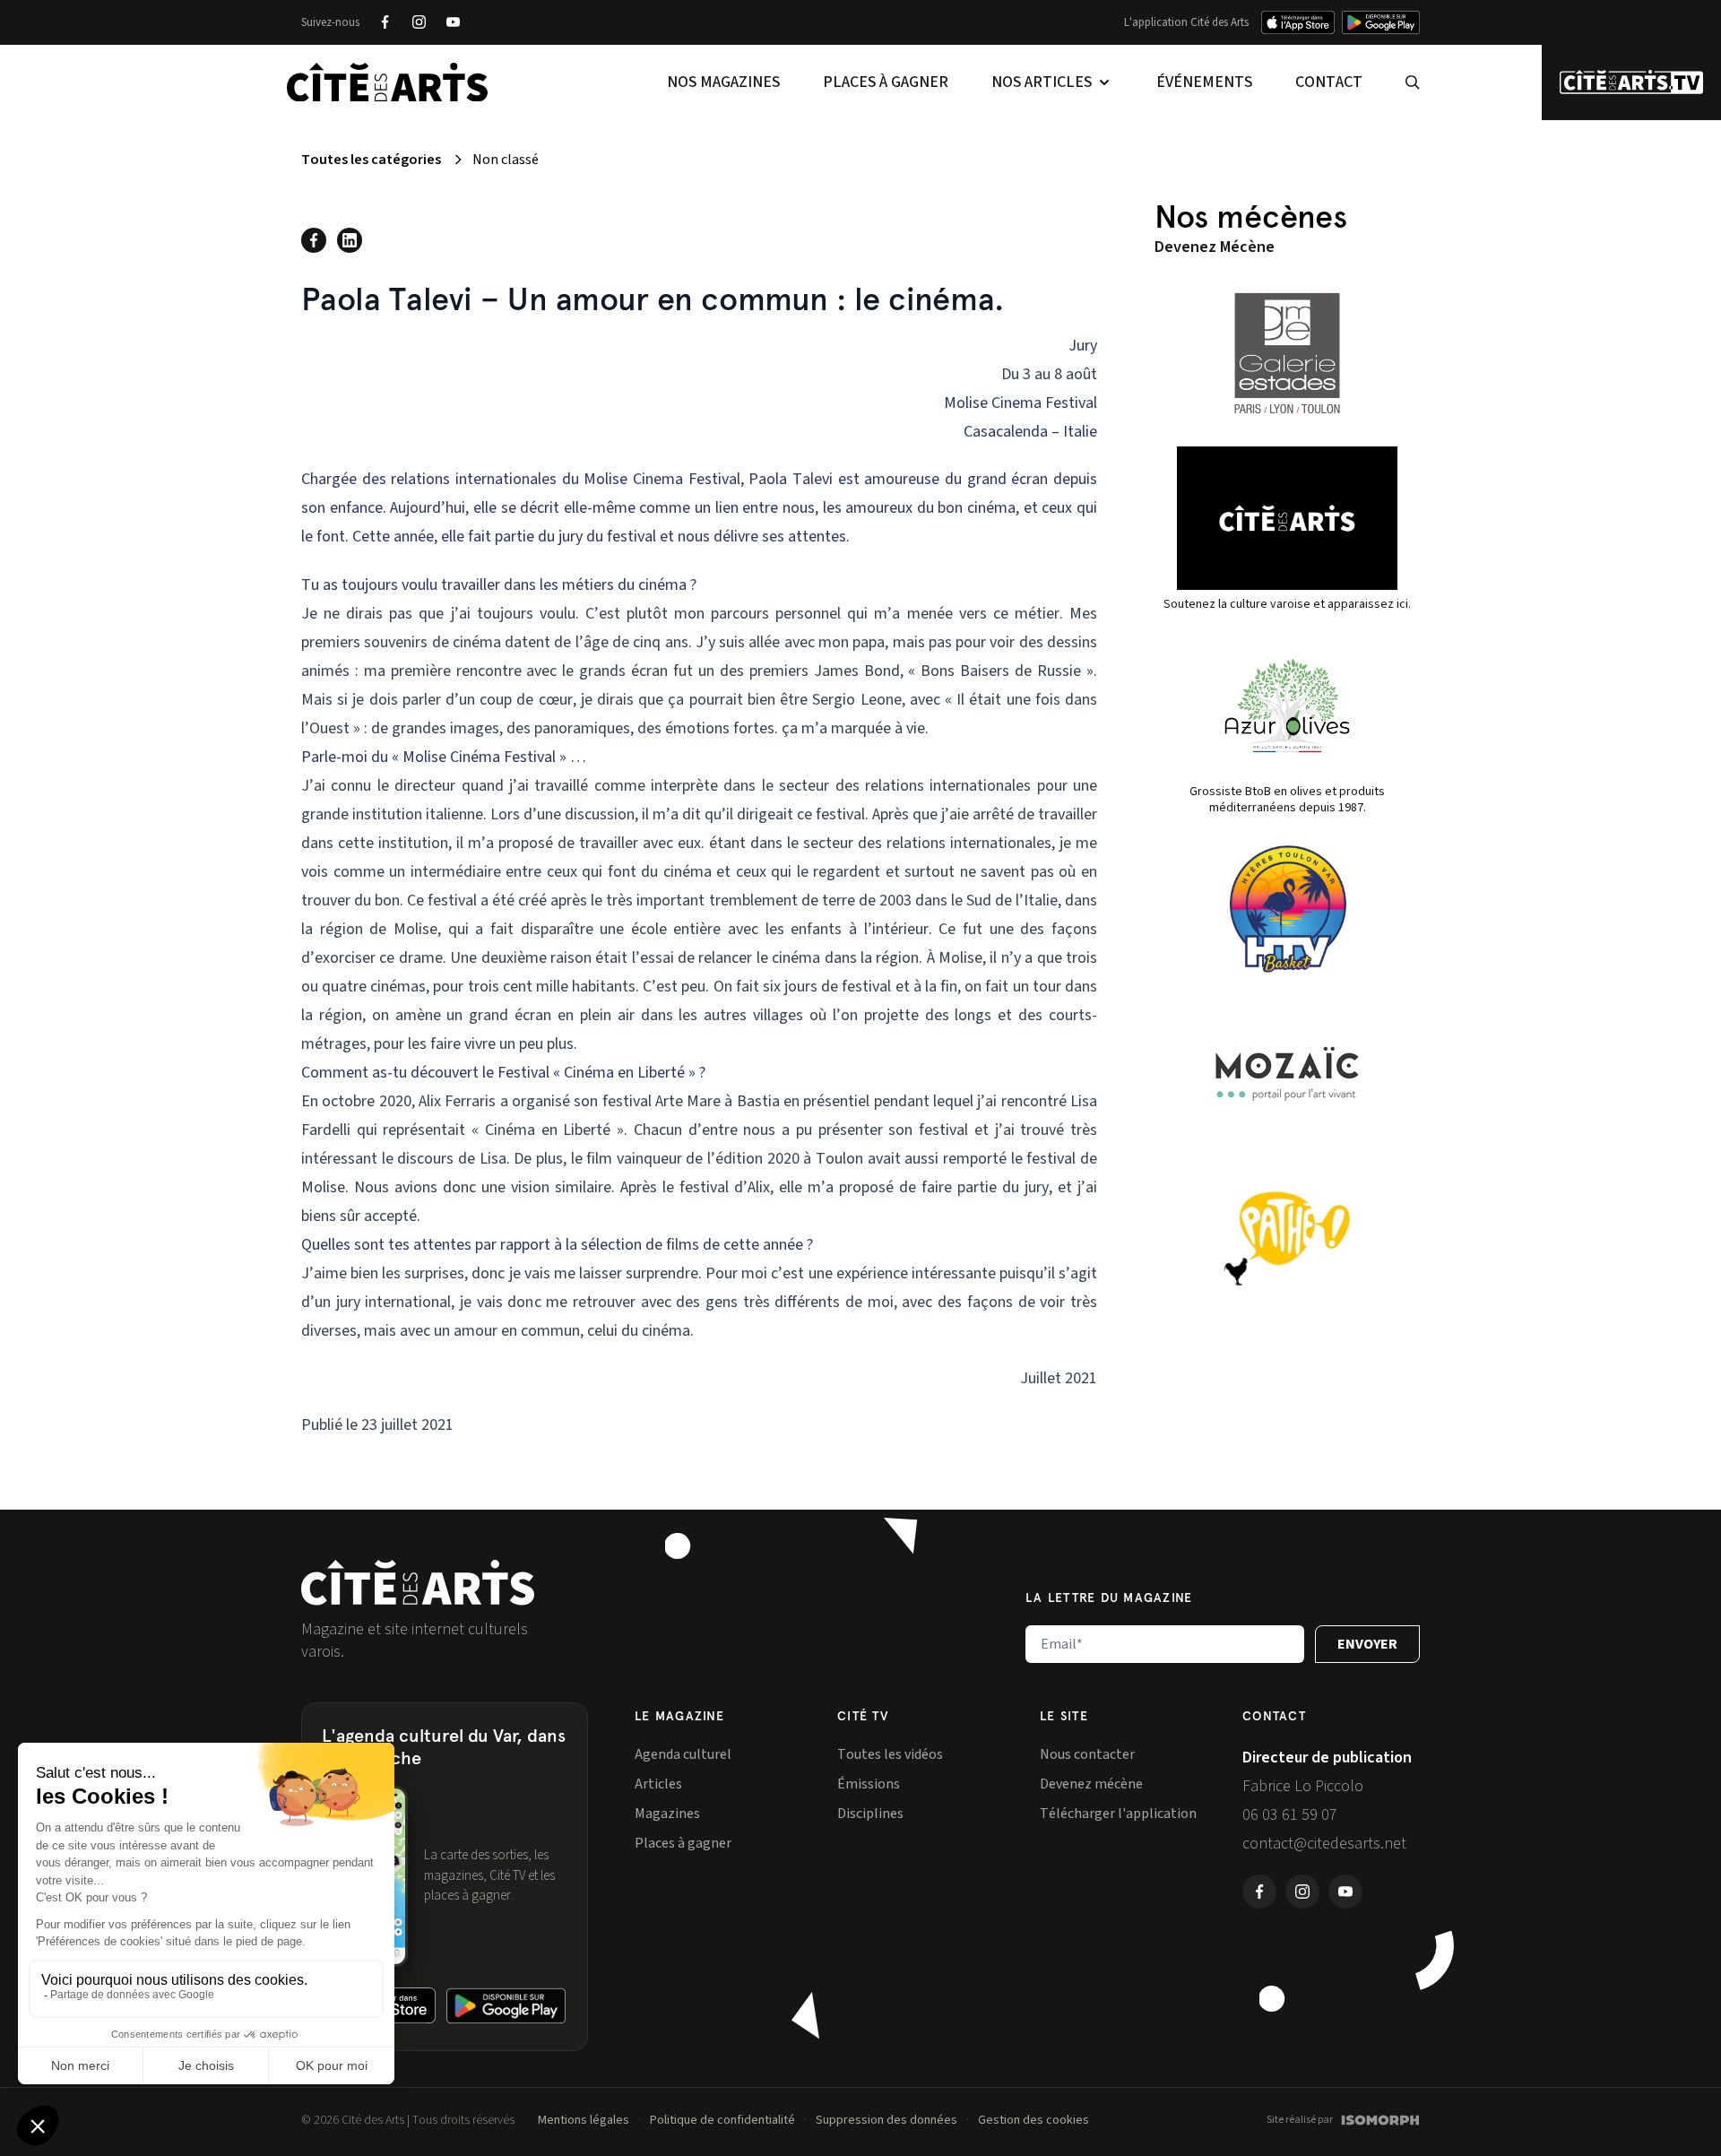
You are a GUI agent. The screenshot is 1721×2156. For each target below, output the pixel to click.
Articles (658, 1784)
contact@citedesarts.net (1324, 1844)
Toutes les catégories (371, 160)
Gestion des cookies (1033, 2120)
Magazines (667, 1814)
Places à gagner (886, 82)
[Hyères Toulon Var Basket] (1287, 909)
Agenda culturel (683, 1754)
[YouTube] (453, 22)
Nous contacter (1087, 1754)
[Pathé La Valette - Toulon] (1287, 1239)
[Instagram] (419, 22)
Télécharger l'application (1118, 1814)
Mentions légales (584, 2120)
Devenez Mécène (1215, 247)
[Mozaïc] (1287, 1074)
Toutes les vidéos (890, 1754)
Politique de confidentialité (722, 2120)
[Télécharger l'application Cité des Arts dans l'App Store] (1298, 22)
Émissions (869, 1784)
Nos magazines (723, 82)
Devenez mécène (1091, 1784)
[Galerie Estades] (1287, 353)
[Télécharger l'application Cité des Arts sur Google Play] (1381, 22)
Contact (1329, 82)
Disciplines (870, 1814)
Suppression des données (886, 2120)
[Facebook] (385, 22)
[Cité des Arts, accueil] (418, 1583)
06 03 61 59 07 (1290, 1815)
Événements (1204, 82)
